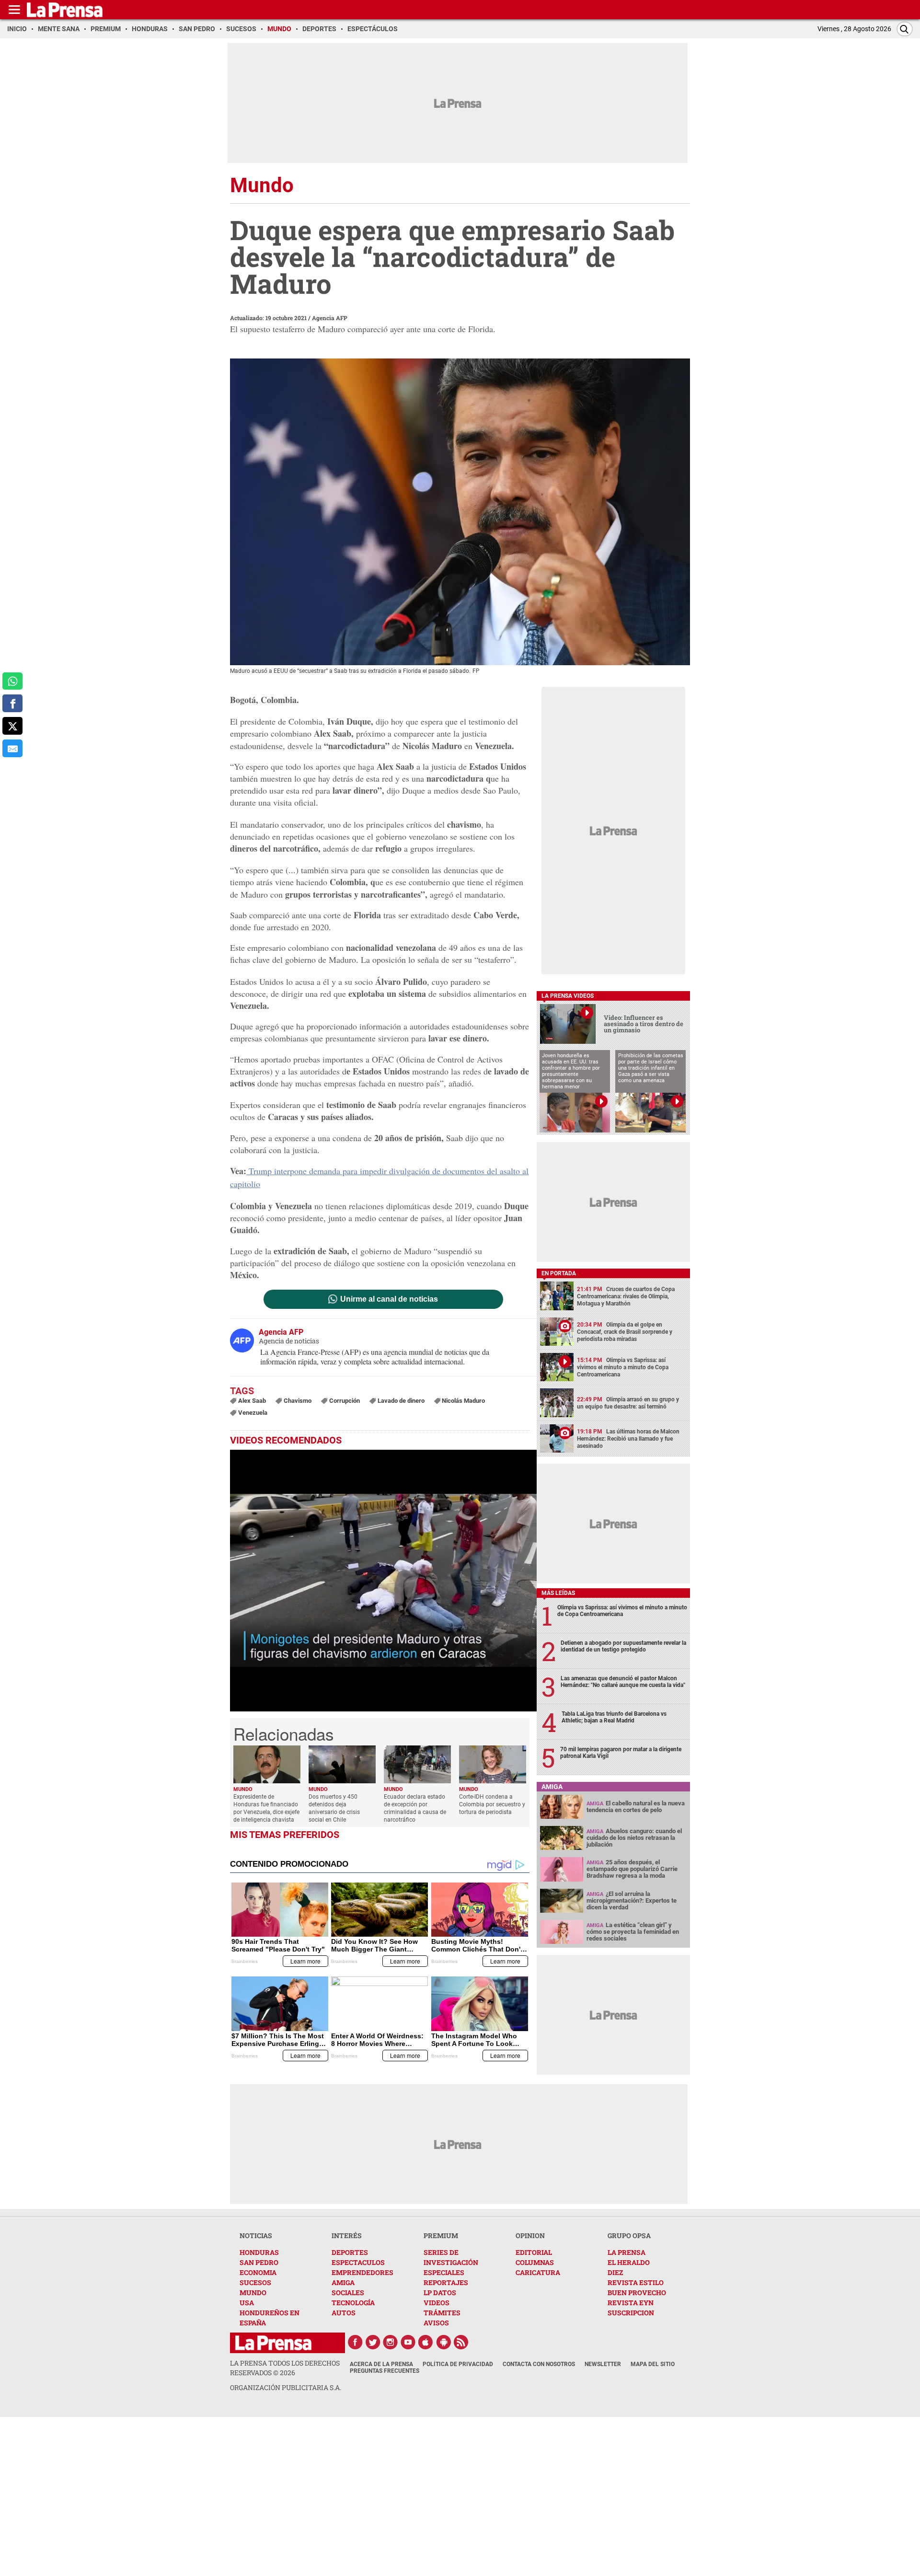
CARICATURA (538, 2272)
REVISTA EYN (631, 2303)
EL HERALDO (629, 2262)
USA (247, 2303)
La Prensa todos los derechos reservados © (285, 2368)
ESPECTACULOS (358, 2262)
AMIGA (343, 2282)
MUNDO (253, 2293)
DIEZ (615, 2272)
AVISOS (436, 2323)
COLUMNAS (535, 2262)
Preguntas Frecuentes (385, 2371)
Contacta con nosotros (539, 2364)
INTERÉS (347, 2235)
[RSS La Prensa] (461, 2342)
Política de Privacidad (458, 2364)
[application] (383, 1581)
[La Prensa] (273, 2343)
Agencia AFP (330, 318)
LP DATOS (440, 2293)
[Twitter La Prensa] (373, 2342)
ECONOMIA (258, 2272)
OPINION (530, 2235)
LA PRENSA (627, 2252)
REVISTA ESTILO (636, 2282)
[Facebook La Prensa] (355, 2342)
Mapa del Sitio (653, 2364)
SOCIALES (348, 2293)
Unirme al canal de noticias (389, 1299)
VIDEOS (437, 2303)
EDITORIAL (534, 2252)
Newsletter (603, 2364)
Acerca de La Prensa (381, 2364)
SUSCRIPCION (631, 2313)
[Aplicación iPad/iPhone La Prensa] (426, 2342)
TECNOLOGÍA (353, 2303)
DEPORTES (350, 2252)
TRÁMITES (442, 2313)
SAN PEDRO (259, 2262)
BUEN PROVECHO (637, 2293)
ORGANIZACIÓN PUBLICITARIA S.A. (286, 2387)
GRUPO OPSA (629, 2235)
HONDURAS (259, 2252)
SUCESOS (255, 2282)
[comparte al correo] (12, 748)
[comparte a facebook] (12, 703)
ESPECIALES (444, 2272)
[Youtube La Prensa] (408, 2342)
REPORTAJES (446, 2282)
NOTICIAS (256, 2235)
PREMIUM (441, 2235)
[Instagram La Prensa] (391, 2342)
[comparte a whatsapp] (12, 681)
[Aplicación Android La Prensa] (444, 2342)
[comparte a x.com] (12, 726)
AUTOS (344, 2313)
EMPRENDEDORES (362, 2272)
